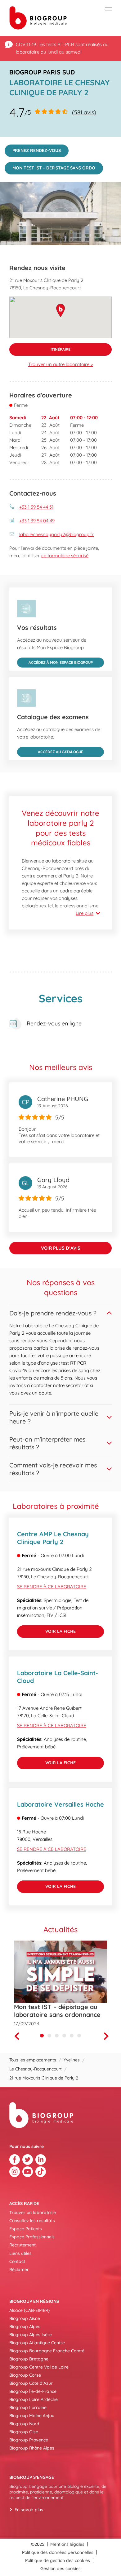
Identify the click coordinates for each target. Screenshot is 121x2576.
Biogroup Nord (24, 2424)
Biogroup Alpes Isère (31, 2335)
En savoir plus (29, 2510)
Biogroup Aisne (25, 2318)
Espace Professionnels (32, 2237)
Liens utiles (20, 2253)
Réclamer (19, 2269)
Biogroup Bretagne (29, 2359)
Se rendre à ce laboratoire (52, 1587)
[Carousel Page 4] (64, 2036)
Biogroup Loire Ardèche (34, 2399)
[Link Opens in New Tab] (15, 2160)
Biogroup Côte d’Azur (31, 2383)
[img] (60, 214)
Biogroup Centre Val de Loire (39, 2367)
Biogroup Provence (29, 2440)
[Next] (108, 2036)
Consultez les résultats (32, 2221)
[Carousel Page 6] (79, 2036)
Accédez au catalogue (50, 751)
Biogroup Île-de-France (33, 2391)
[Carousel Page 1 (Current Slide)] (42, 2036)
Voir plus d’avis (61, 1248)
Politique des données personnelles (58, 2552)
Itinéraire (40, 347)
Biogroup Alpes (25, 2326)
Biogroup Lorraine (28, 2407)
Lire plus (85, 913)
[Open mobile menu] (108, 9)
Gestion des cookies (60, 2569)
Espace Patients (26, 2229)
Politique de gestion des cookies (58, 2560)
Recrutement (22, 2245)
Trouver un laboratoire (33, 2212)
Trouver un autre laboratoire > (61, 364)
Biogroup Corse (25, 2375)
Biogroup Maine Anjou (32, 2416)
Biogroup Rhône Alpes (32, 2448)
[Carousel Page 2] (49, 2036)
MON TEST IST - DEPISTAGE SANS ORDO (50, 166)
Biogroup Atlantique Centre (37, 2343)
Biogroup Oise (24, 2432)
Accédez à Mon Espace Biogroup (55, 661)
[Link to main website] (38, 18)
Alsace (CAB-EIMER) (29, 2310)
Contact (17, 2261)
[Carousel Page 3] (57, 2036)
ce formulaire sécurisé (65, 556)
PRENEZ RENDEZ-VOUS (33, 149)
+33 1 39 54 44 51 (36, 507)
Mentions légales (67, 2544)
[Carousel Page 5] (72, 2036)
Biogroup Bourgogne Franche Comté (47, 2351)
